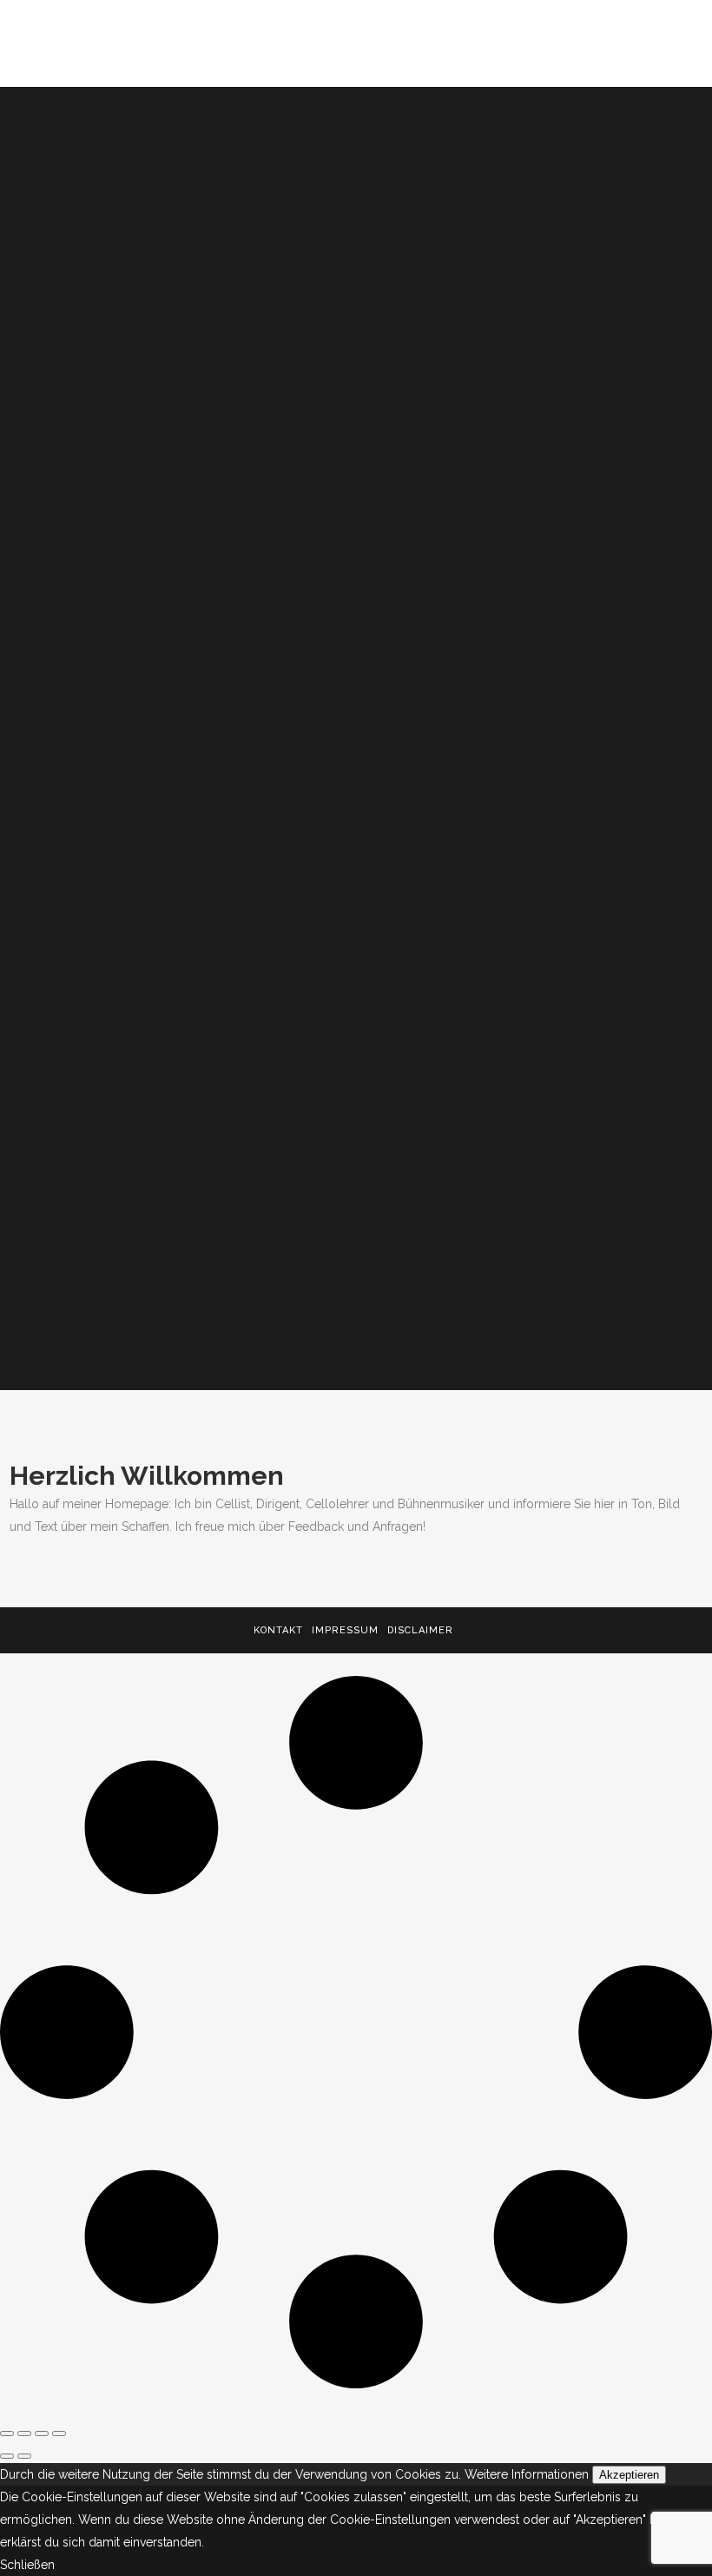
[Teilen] (42, 2434)
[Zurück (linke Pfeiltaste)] (7, 2456)
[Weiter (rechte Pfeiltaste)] (24, 2456)
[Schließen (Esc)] (59, 2434)
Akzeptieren (629, 2475)
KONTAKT (278, 1630)
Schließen (27, 2565)
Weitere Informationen (527, 2474)
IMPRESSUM (345, 1630)
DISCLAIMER (420, 1630)
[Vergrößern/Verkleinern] (7, 2434)
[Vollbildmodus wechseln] (24, 2434)
